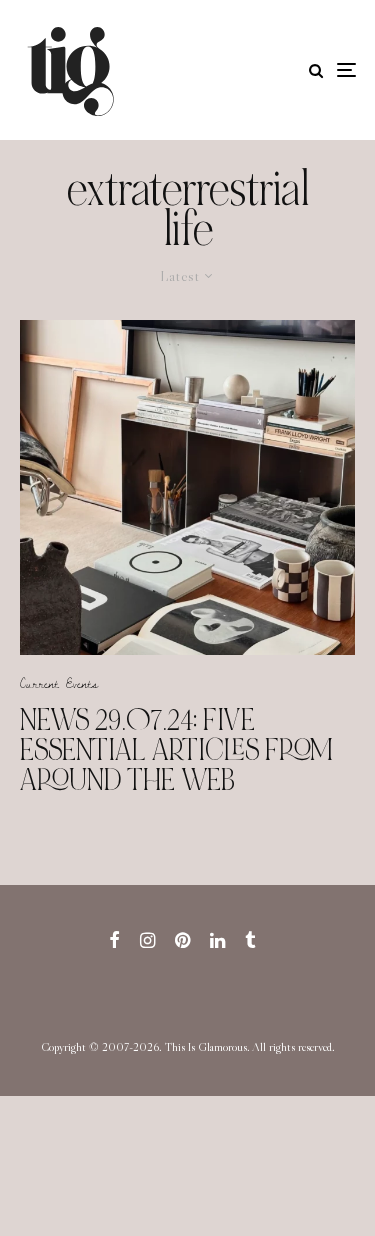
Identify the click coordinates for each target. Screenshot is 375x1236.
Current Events (59, 683)
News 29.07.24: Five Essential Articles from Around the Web (176, 750)
